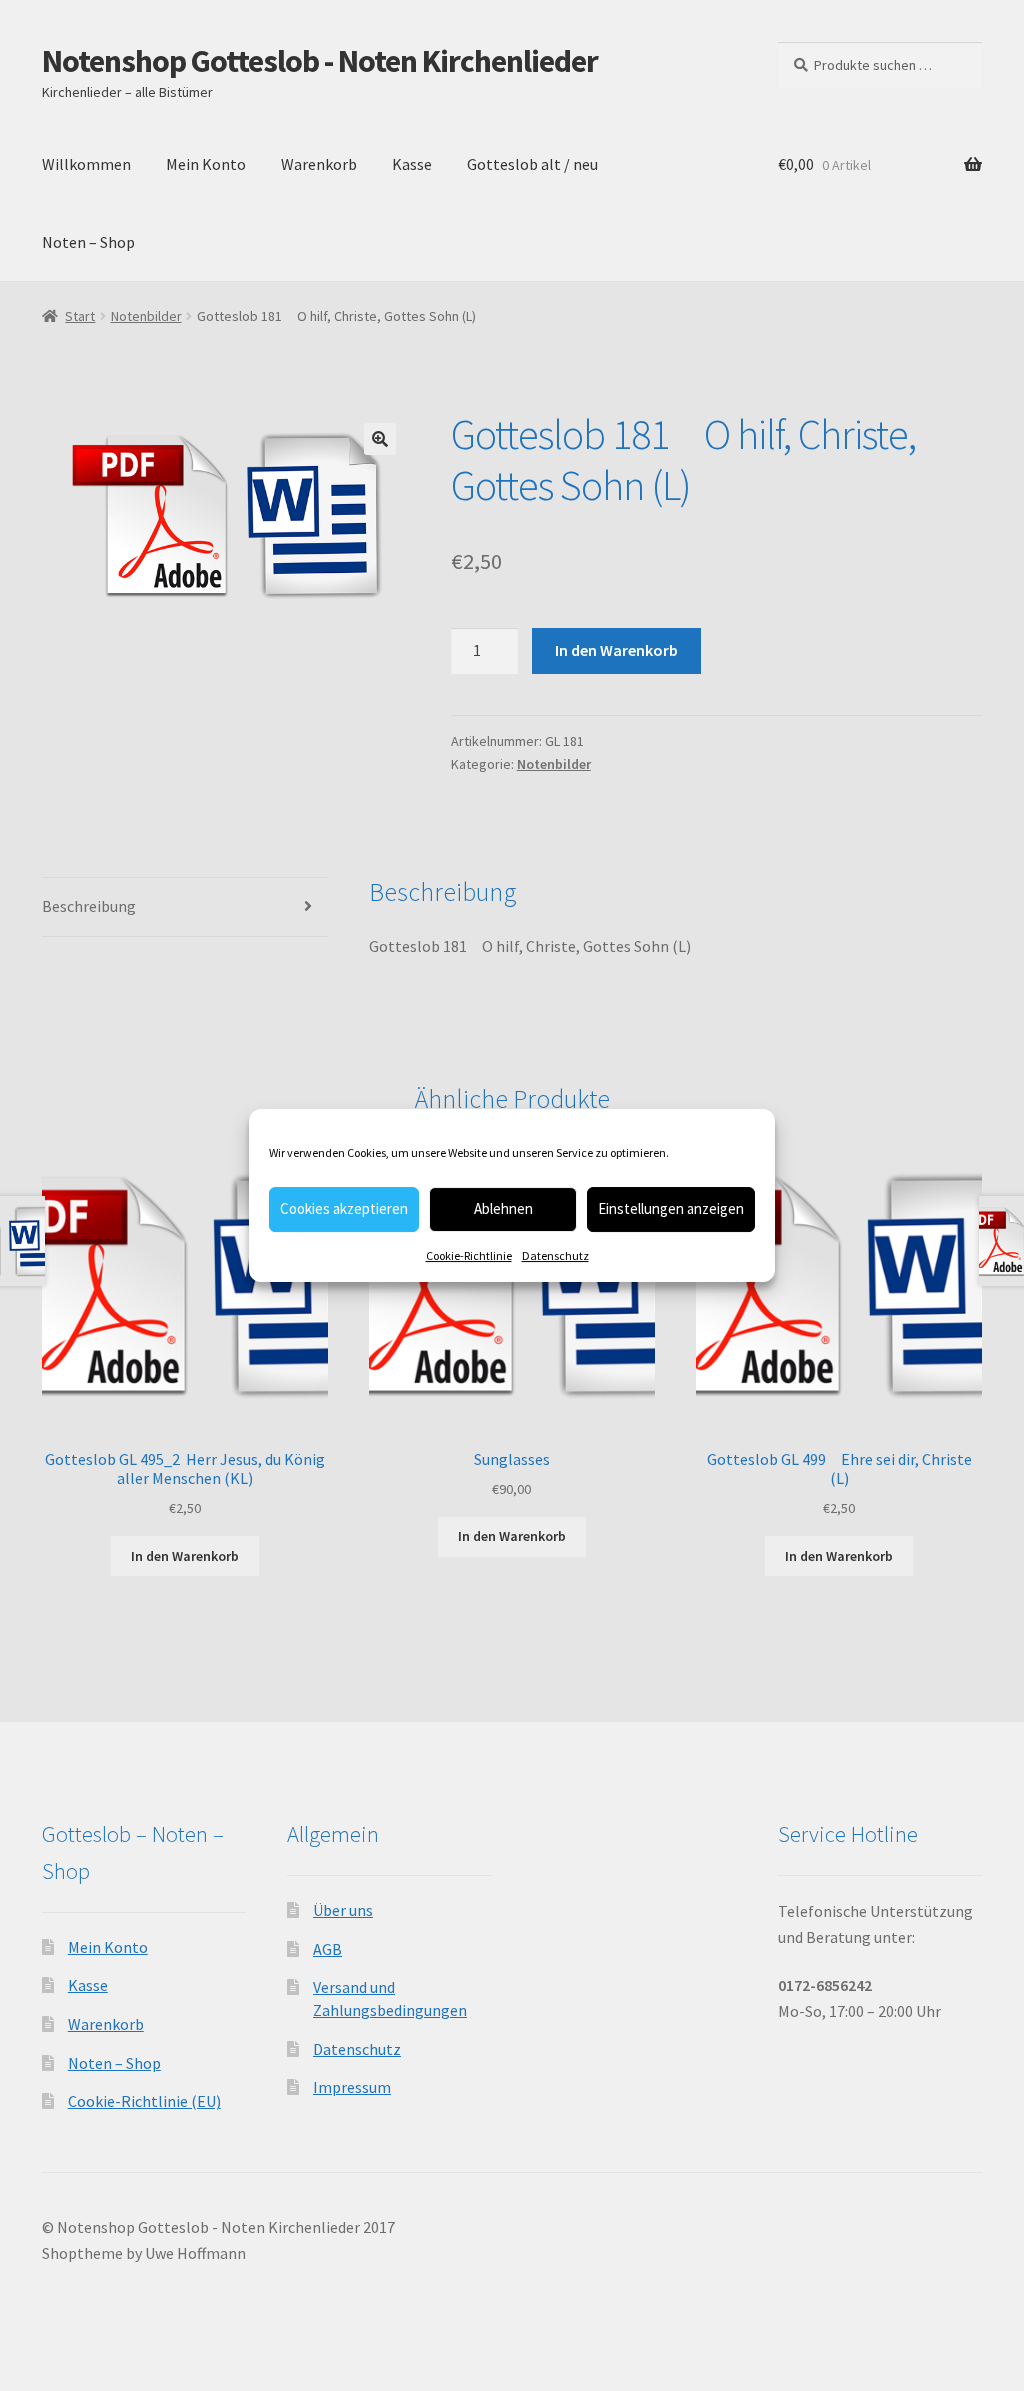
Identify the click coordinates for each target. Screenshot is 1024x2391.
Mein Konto (206, 164)
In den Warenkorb (616, 650)
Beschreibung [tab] (89, 906)
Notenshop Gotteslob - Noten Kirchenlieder (320, 61)
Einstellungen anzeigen (671, 1208)
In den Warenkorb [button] (185, 1556)
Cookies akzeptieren (344, 1208)
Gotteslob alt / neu (532, 164)
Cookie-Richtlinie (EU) (144, 2101)
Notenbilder (146, 316)
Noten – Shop (88, 242)
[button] (380, 439)
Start (80, 316)
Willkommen (86, 164)
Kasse (412, 164)
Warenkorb (319, 164)
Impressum (352, 2087)
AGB (327, 1949)
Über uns (343, 1910)
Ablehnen (503, 1208)
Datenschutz (555, 1255)
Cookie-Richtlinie (469, 1255)
